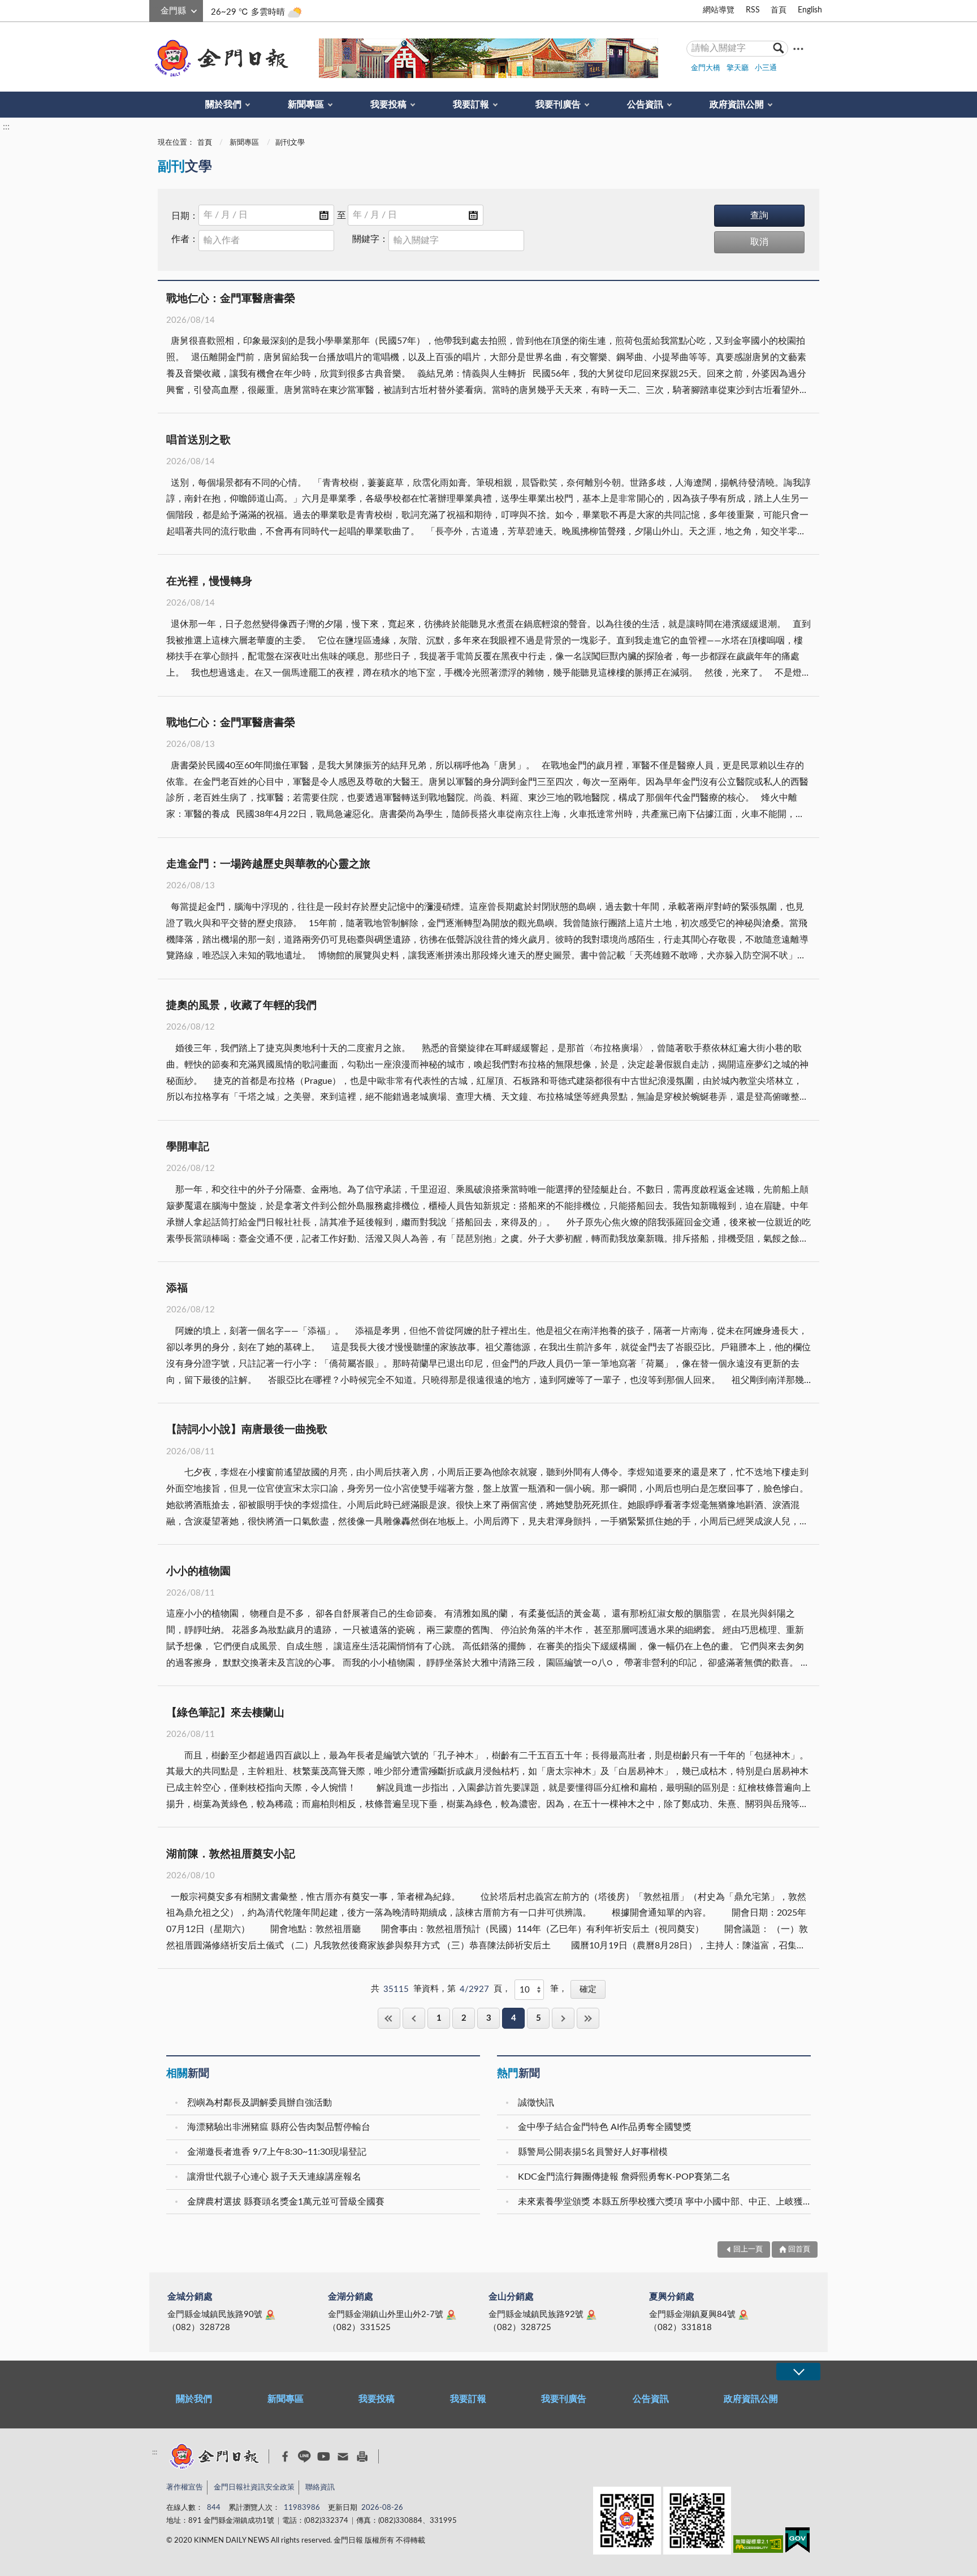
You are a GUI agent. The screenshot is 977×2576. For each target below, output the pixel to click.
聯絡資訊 (320, 2488)
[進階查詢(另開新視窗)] (798, 48)
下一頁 (563, 2018)
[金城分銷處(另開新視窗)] (270, 2315)
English (810, 10)
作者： (185, 239)
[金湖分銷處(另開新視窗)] (451, 2315)
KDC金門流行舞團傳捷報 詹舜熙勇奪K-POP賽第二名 (624, 2177)
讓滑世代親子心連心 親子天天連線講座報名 (274, 2177)
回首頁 (799, 2249)
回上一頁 (414, 2018)
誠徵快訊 (536, 2103)
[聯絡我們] (343, 2456)
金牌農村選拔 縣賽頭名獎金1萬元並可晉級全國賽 (286, 2202)
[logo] (219, 58)
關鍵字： (370, 239)
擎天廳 (738, 68)
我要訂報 (471, 105)
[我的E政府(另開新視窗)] (797, 2542)
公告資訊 (645, 105)
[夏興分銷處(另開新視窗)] (743, 2315)
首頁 (779, 10)
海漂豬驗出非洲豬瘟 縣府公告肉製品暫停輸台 (279, 2127)
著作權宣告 (185, 2488)
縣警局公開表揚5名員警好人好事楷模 (593, 2152)
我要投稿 (388, 105)
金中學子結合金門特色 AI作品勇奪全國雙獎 (605, 2127)
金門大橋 (706, 68)
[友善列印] (362, 2456)
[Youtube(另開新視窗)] (324, 2456)
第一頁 (389, 2018)
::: (155, 9)
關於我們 (223, 105)
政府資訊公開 (737, 105)
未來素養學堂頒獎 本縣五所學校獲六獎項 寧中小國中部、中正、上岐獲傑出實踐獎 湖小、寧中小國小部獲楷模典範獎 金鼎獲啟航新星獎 (666, 2202)
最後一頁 (588, 2018)
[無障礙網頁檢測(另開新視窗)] (758, 2546)
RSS (753, 10)
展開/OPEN (798, 2372)
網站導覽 (719, 10)
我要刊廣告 (558, 105)
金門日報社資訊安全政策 (254, 2488)
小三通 (766, 68)
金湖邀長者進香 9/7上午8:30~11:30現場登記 (277, 2152)
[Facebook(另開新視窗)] (285, 2457)
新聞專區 (306, 105)
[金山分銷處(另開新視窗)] (591, 2315)
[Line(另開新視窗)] (304, 2456)
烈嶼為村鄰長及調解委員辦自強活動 (260, 2103)
